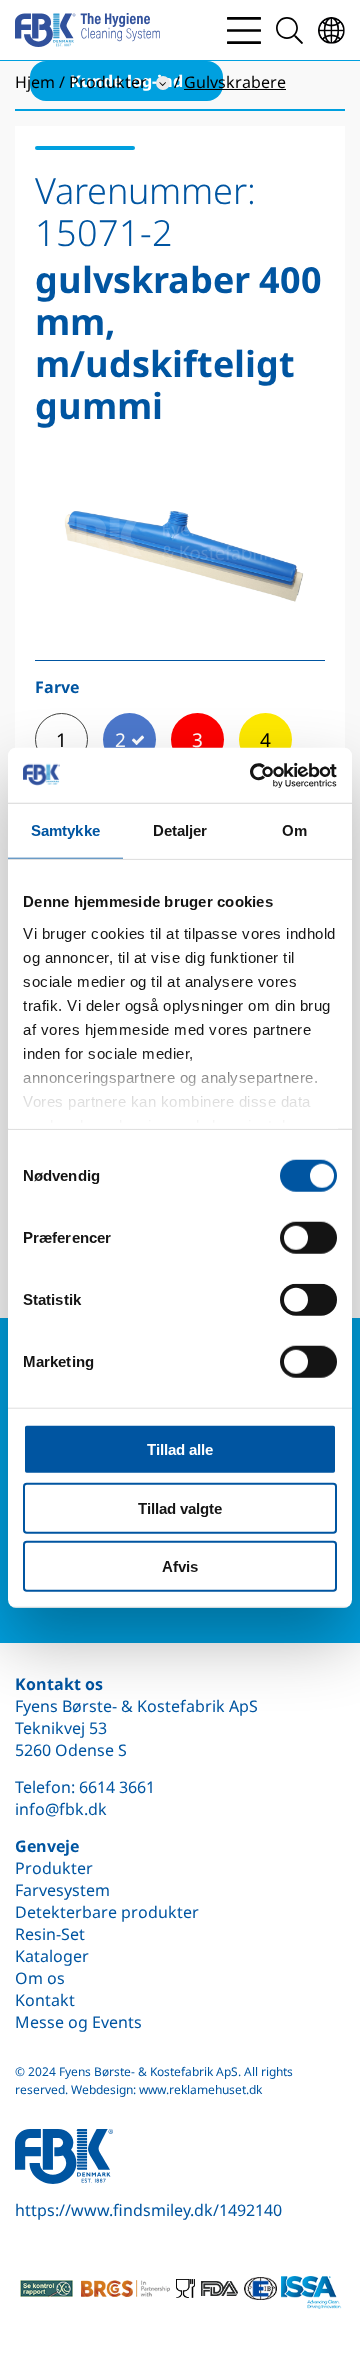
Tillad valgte (180, 1507)
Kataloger (52, 1956)
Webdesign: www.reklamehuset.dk (166, 2089)
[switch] (308, 1238)
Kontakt (45, 2000)
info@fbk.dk (61, 1809)
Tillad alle (180, 1449)
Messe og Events (78, 2022)
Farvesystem (62, 1890)
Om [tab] (294, 830)
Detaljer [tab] (180, 830)
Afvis (180, 1566)
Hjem (35, 82)
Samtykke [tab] (65, 830)
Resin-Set (50, 1934)
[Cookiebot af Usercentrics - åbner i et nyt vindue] (254, 775)
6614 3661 (117, 1787)
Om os (40, 1978)
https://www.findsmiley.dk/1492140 (148, 2210)
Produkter (54, 1868)
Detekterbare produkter (107, 1912)
